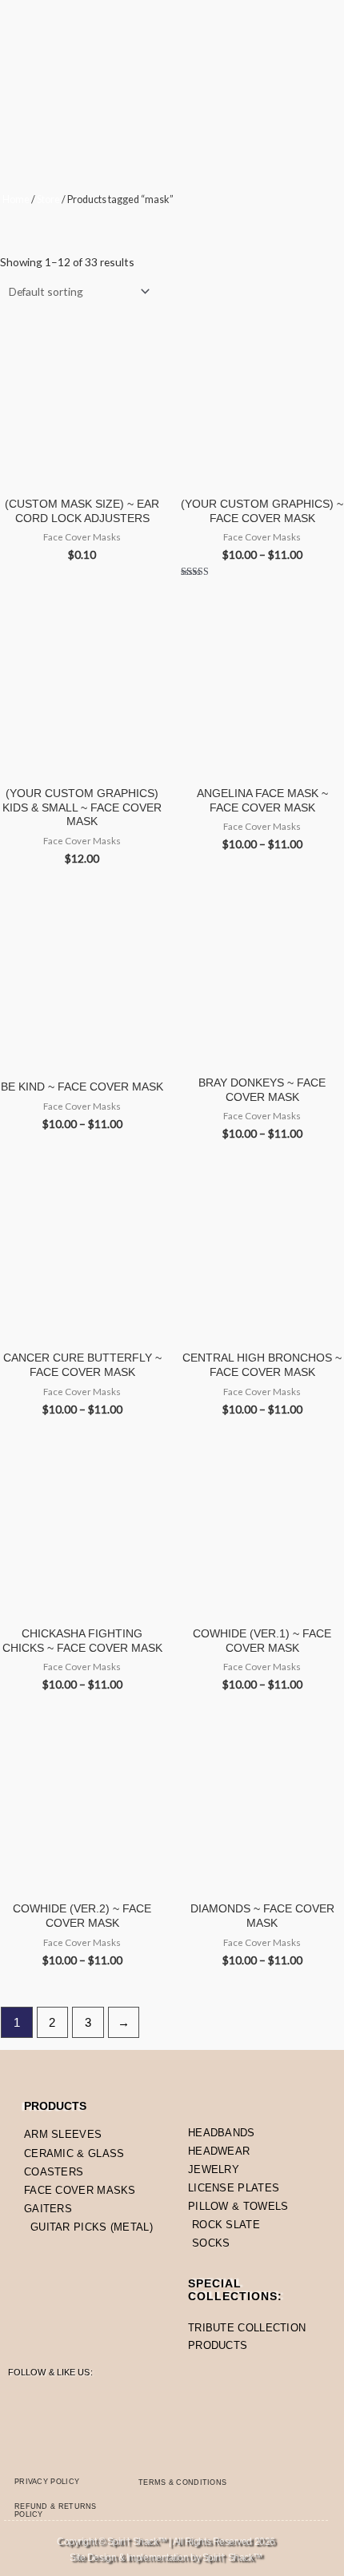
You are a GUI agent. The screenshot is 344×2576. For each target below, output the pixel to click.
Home (16, 199)
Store (48, 199)
